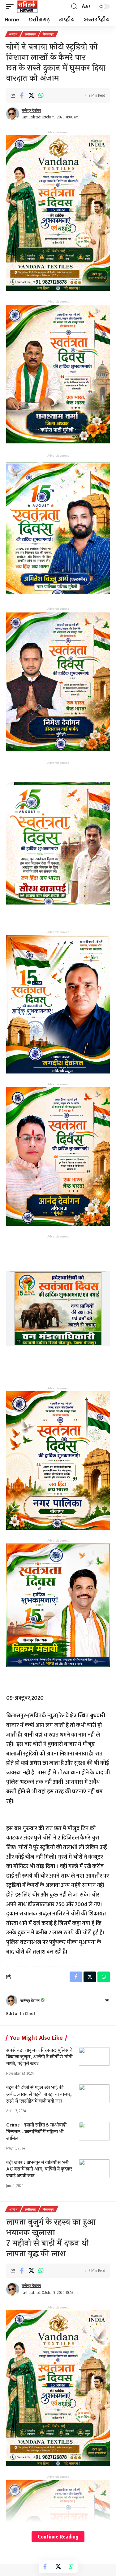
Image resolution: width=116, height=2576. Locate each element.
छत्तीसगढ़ (30, 34)
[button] (11, 7)
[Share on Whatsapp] (41, 95)
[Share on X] (31, 95)
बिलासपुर (48, 34)
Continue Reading (58, 2536)
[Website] (107, 2001)
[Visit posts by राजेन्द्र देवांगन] (13, 114)
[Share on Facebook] (22, 95)
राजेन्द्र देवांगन (31, 110)
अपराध (13, 34)
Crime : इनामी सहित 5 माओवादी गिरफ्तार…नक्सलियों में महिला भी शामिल (36, 2132)
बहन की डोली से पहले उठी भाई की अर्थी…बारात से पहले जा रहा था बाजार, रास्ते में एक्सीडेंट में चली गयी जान (39, 2094)
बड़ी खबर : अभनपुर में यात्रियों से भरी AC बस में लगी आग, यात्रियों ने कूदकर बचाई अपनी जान (39, 2169)
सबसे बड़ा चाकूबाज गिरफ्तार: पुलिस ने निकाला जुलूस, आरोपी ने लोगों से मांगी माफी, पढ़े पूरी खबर (39, 2057)
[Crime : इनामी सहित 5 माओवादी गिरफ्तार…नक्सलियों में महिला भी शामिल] (94, 2131)
